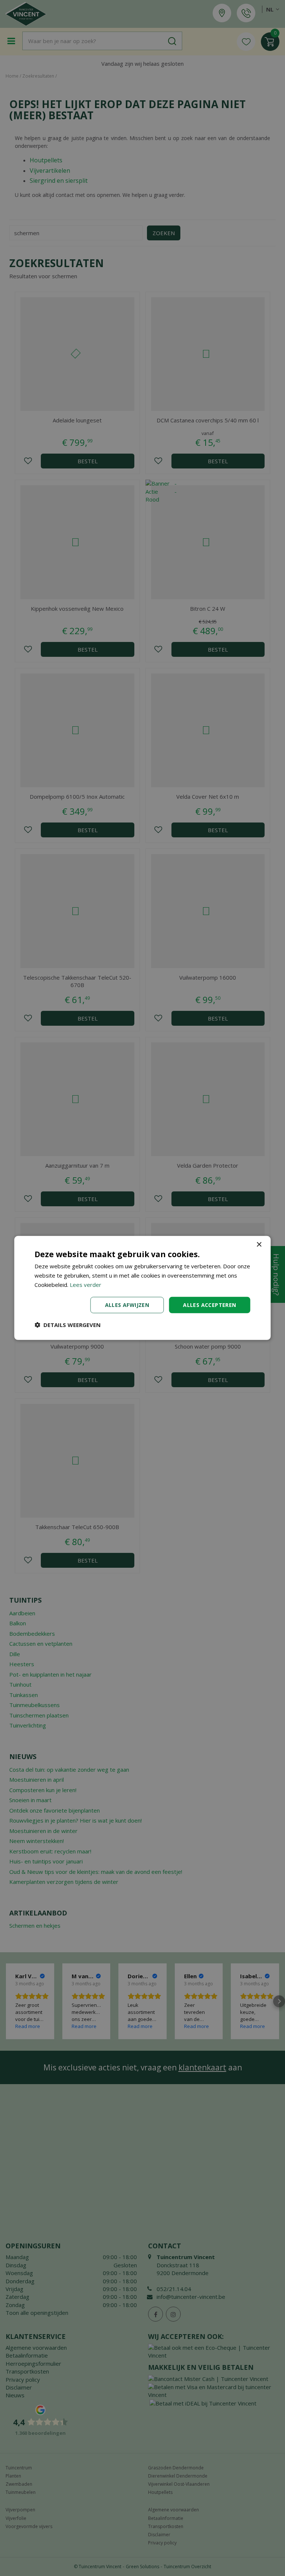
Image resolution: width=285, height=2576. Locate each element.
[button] (68, 1325)
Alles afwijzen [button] (127, 1305)
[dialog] (142, 1288)
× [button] (259, 1245)
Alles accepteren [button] (209, 1305)
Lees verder (86, 1285)
